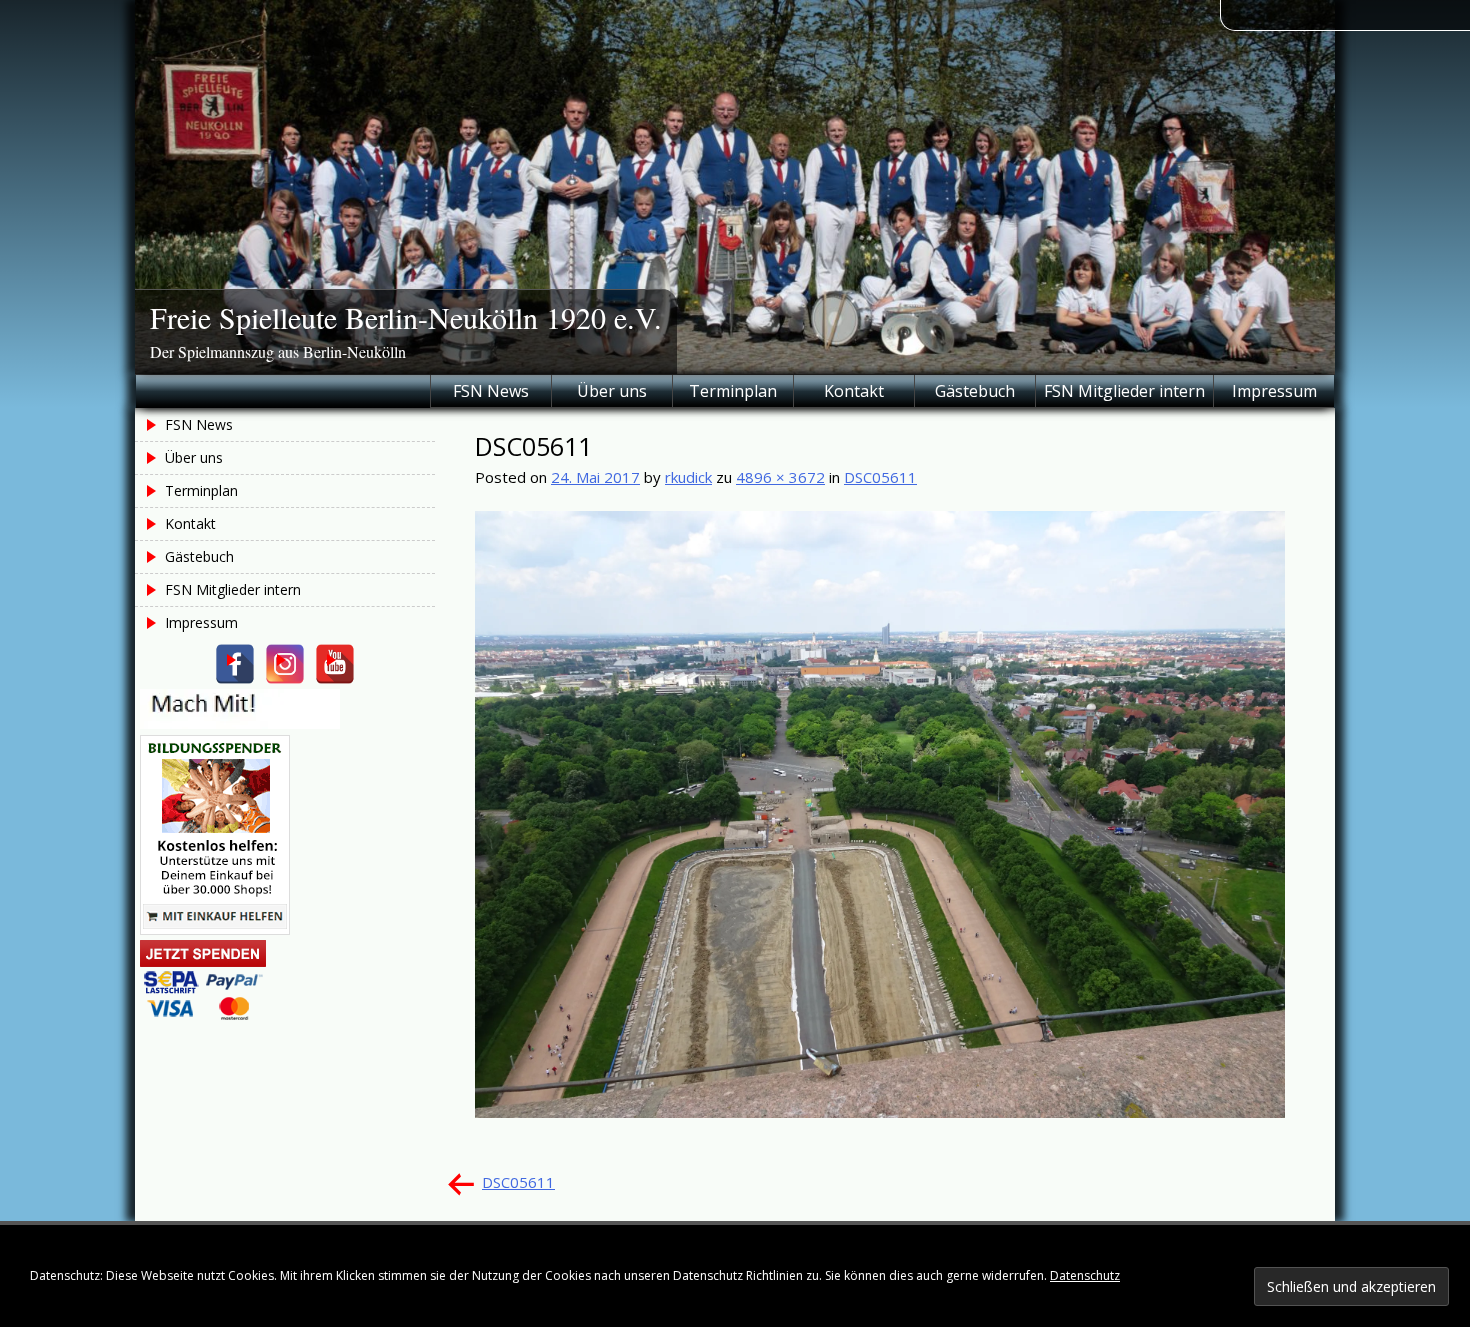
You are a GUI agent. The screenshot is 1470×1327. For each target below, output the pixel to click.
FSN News (491, 391)
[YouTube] (335, 664)
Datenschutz (1085, 1275)
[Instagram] (285, 664)
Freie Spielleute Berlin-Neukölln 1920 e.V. (406, 317)
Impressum (1274, 391)
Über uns (612, 391)
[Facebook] (235, 664)
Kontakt (854, 391)
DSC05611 (880, 477)
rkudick (688, 477)
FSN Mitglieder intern (1124, 391)
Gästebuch (975, 391)
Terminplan (733, 391)
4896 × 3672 (780, 477)
